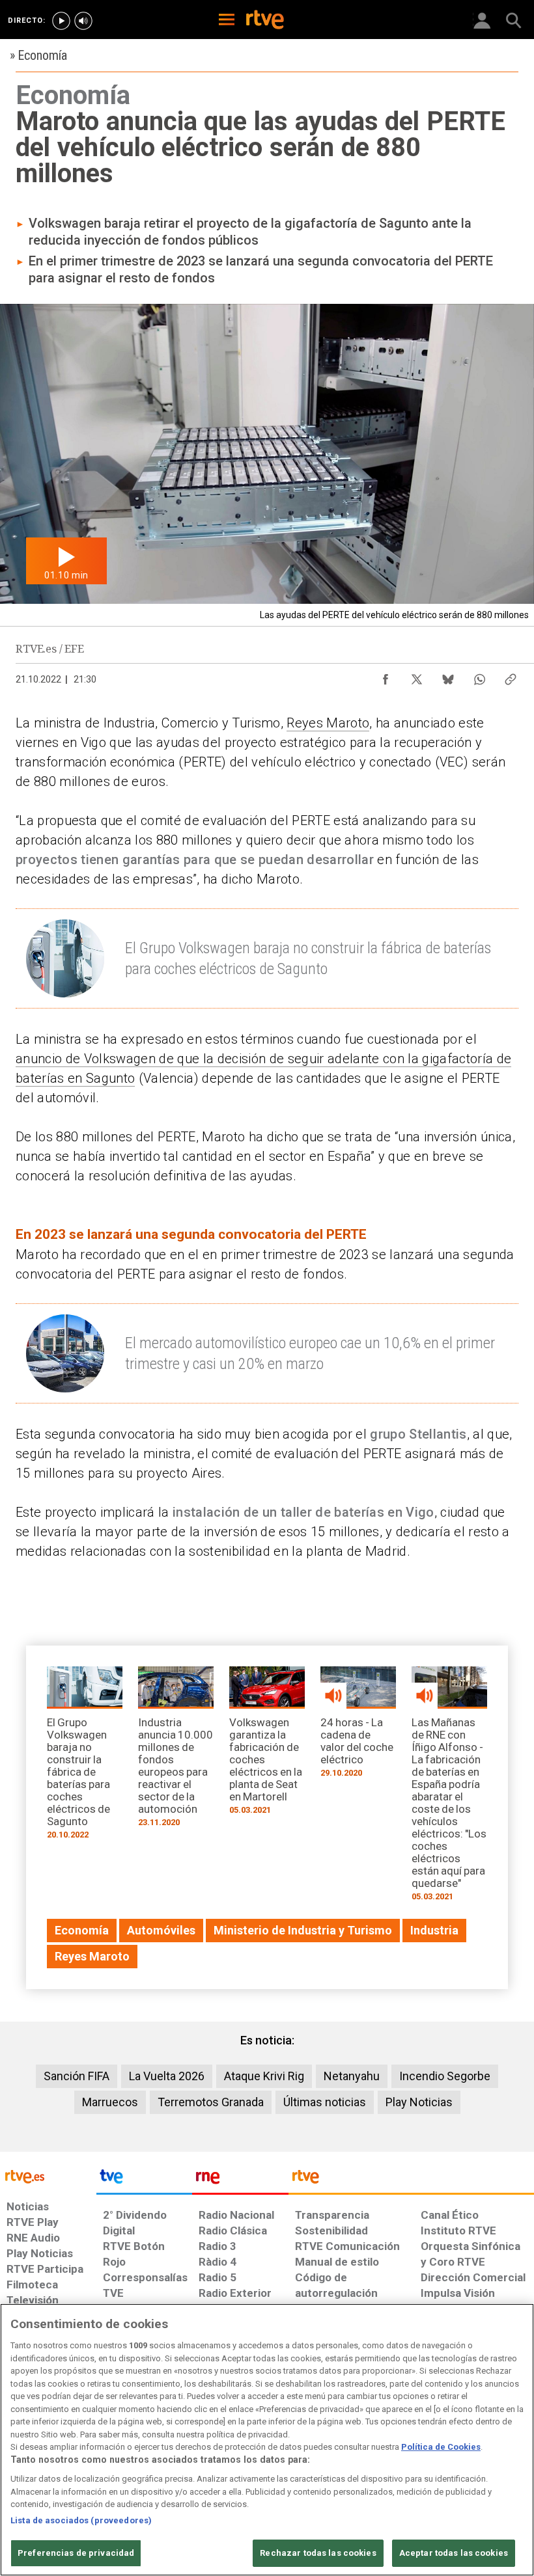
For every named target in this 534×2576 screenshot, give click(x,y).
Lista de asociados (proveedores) (81, 2520)
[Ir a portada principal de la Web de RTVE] (48, 2176)
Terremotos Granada (211, 2102)
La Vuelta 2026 (167, 2076)
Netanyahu (352, 2076)
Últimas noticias (325, 2102)
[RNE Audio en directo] (83, 21)
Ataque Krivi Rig (264, 2076)
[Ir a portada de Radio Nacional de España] (240, 2180)
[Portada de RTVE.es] (265, 21)
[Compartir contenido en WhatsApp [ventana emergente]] (479, 676)
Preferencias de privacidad (76, 2553)
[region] (267, 2440)
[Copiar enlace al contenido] (511, 676)
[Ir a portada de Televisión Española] (145, 2180)
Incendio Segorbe (445, 2076)
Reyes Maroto (328, 723)
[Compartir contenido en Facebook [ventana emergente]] (386, 676)
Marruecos (110, 2102)
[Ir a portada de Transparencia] (411, 2180)
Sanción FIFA (77, 2076)
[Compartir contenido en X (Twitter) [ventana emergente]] (417, 676)
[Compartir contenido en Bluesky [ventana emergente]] (448, 676)
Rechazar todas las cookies (318, 2553)
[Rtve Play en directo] (61, 21)
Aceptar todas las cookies (454, 2553)
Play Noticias (419, 2102)
